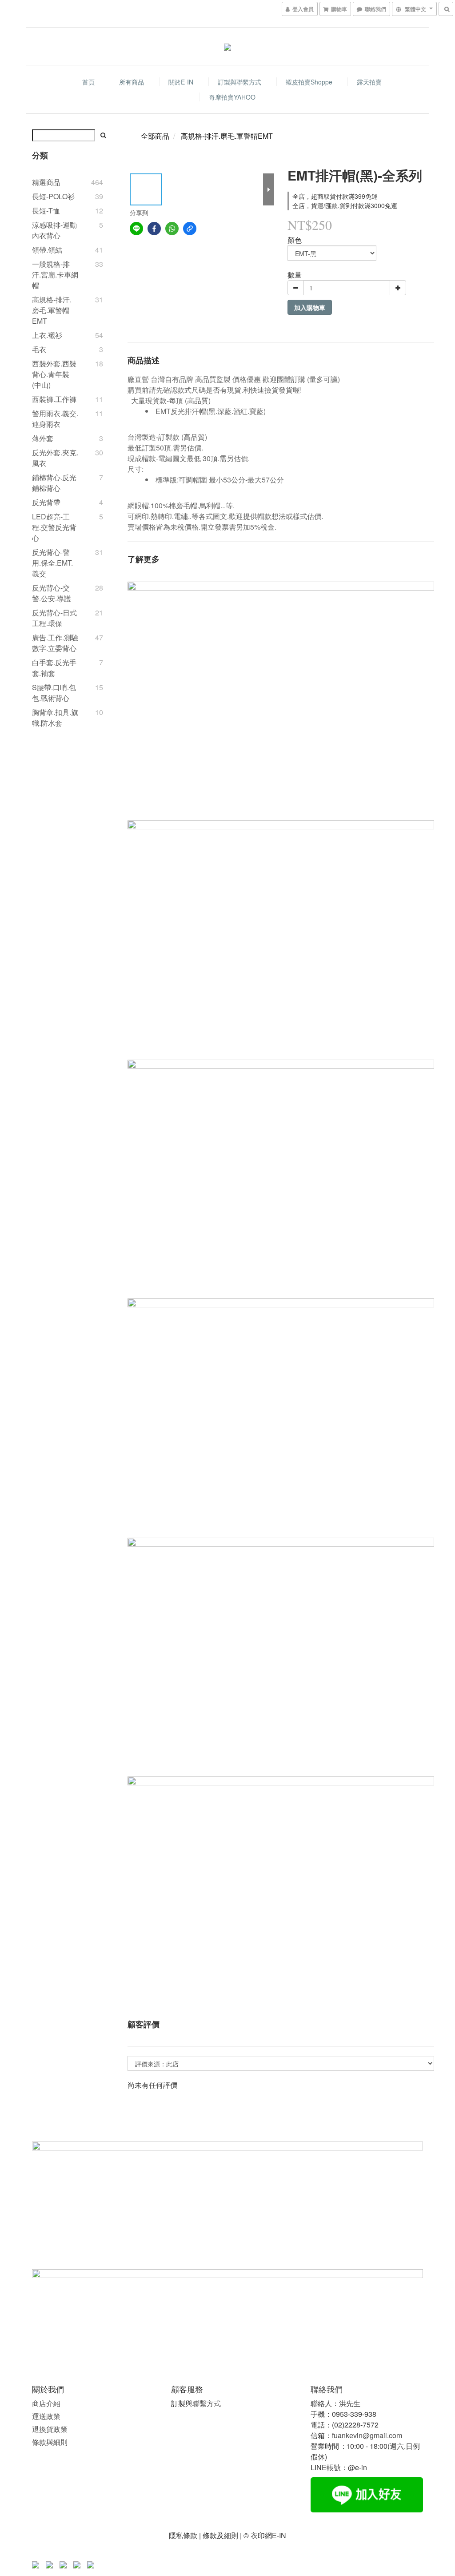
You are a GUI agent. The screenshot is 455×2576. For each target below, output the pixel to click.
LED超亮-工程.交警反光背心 (54, 527)
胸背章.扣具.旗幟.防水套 (55, 717)
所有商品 (132, 82)
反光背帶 (46, 502)
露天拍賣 (369, 82)
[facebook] (154, 229)
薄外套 (43, 438)
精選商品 (46, 182)
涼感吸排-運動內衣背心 (54, 230)
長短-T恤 (46, 211)
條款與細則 (50, 2442)
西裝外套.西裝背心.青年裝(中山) (54, 374)
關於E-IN (181, 82)
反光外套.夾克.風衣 (55, 458)
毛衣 (39, 349)
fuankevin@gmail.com (367, 2435)
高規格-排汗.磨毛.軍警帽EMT (52, 310)
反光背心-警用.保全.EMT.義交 (52, 563)
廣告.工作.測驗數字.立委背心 (55, 643)
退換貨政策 (50, 2429)
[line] (136, 229)
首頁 (88, 82)
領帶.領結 (47, 250)
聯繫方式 (207, 2403)
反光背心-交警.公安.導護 (52, 593)
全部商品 (155, 136)
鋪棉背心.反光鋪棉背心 (54, 483)
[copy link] (190, 229)
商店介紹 (46, 2403)
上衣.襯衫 (47, 335)
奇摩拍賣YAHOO (232, 97)
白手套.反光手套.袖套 (54, 668)
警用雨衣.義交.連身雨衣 (55, 419)
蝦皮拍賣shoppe (309, 82)
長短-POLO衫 (53, 196)
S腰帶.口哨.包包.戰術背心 (54, 693)
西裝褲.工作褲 (54, 399)
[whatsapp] (172, 229)
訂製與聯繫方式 (239, 82)
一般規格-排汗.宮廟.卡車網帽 (55, 275)
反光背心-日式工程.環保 (54, 618)
